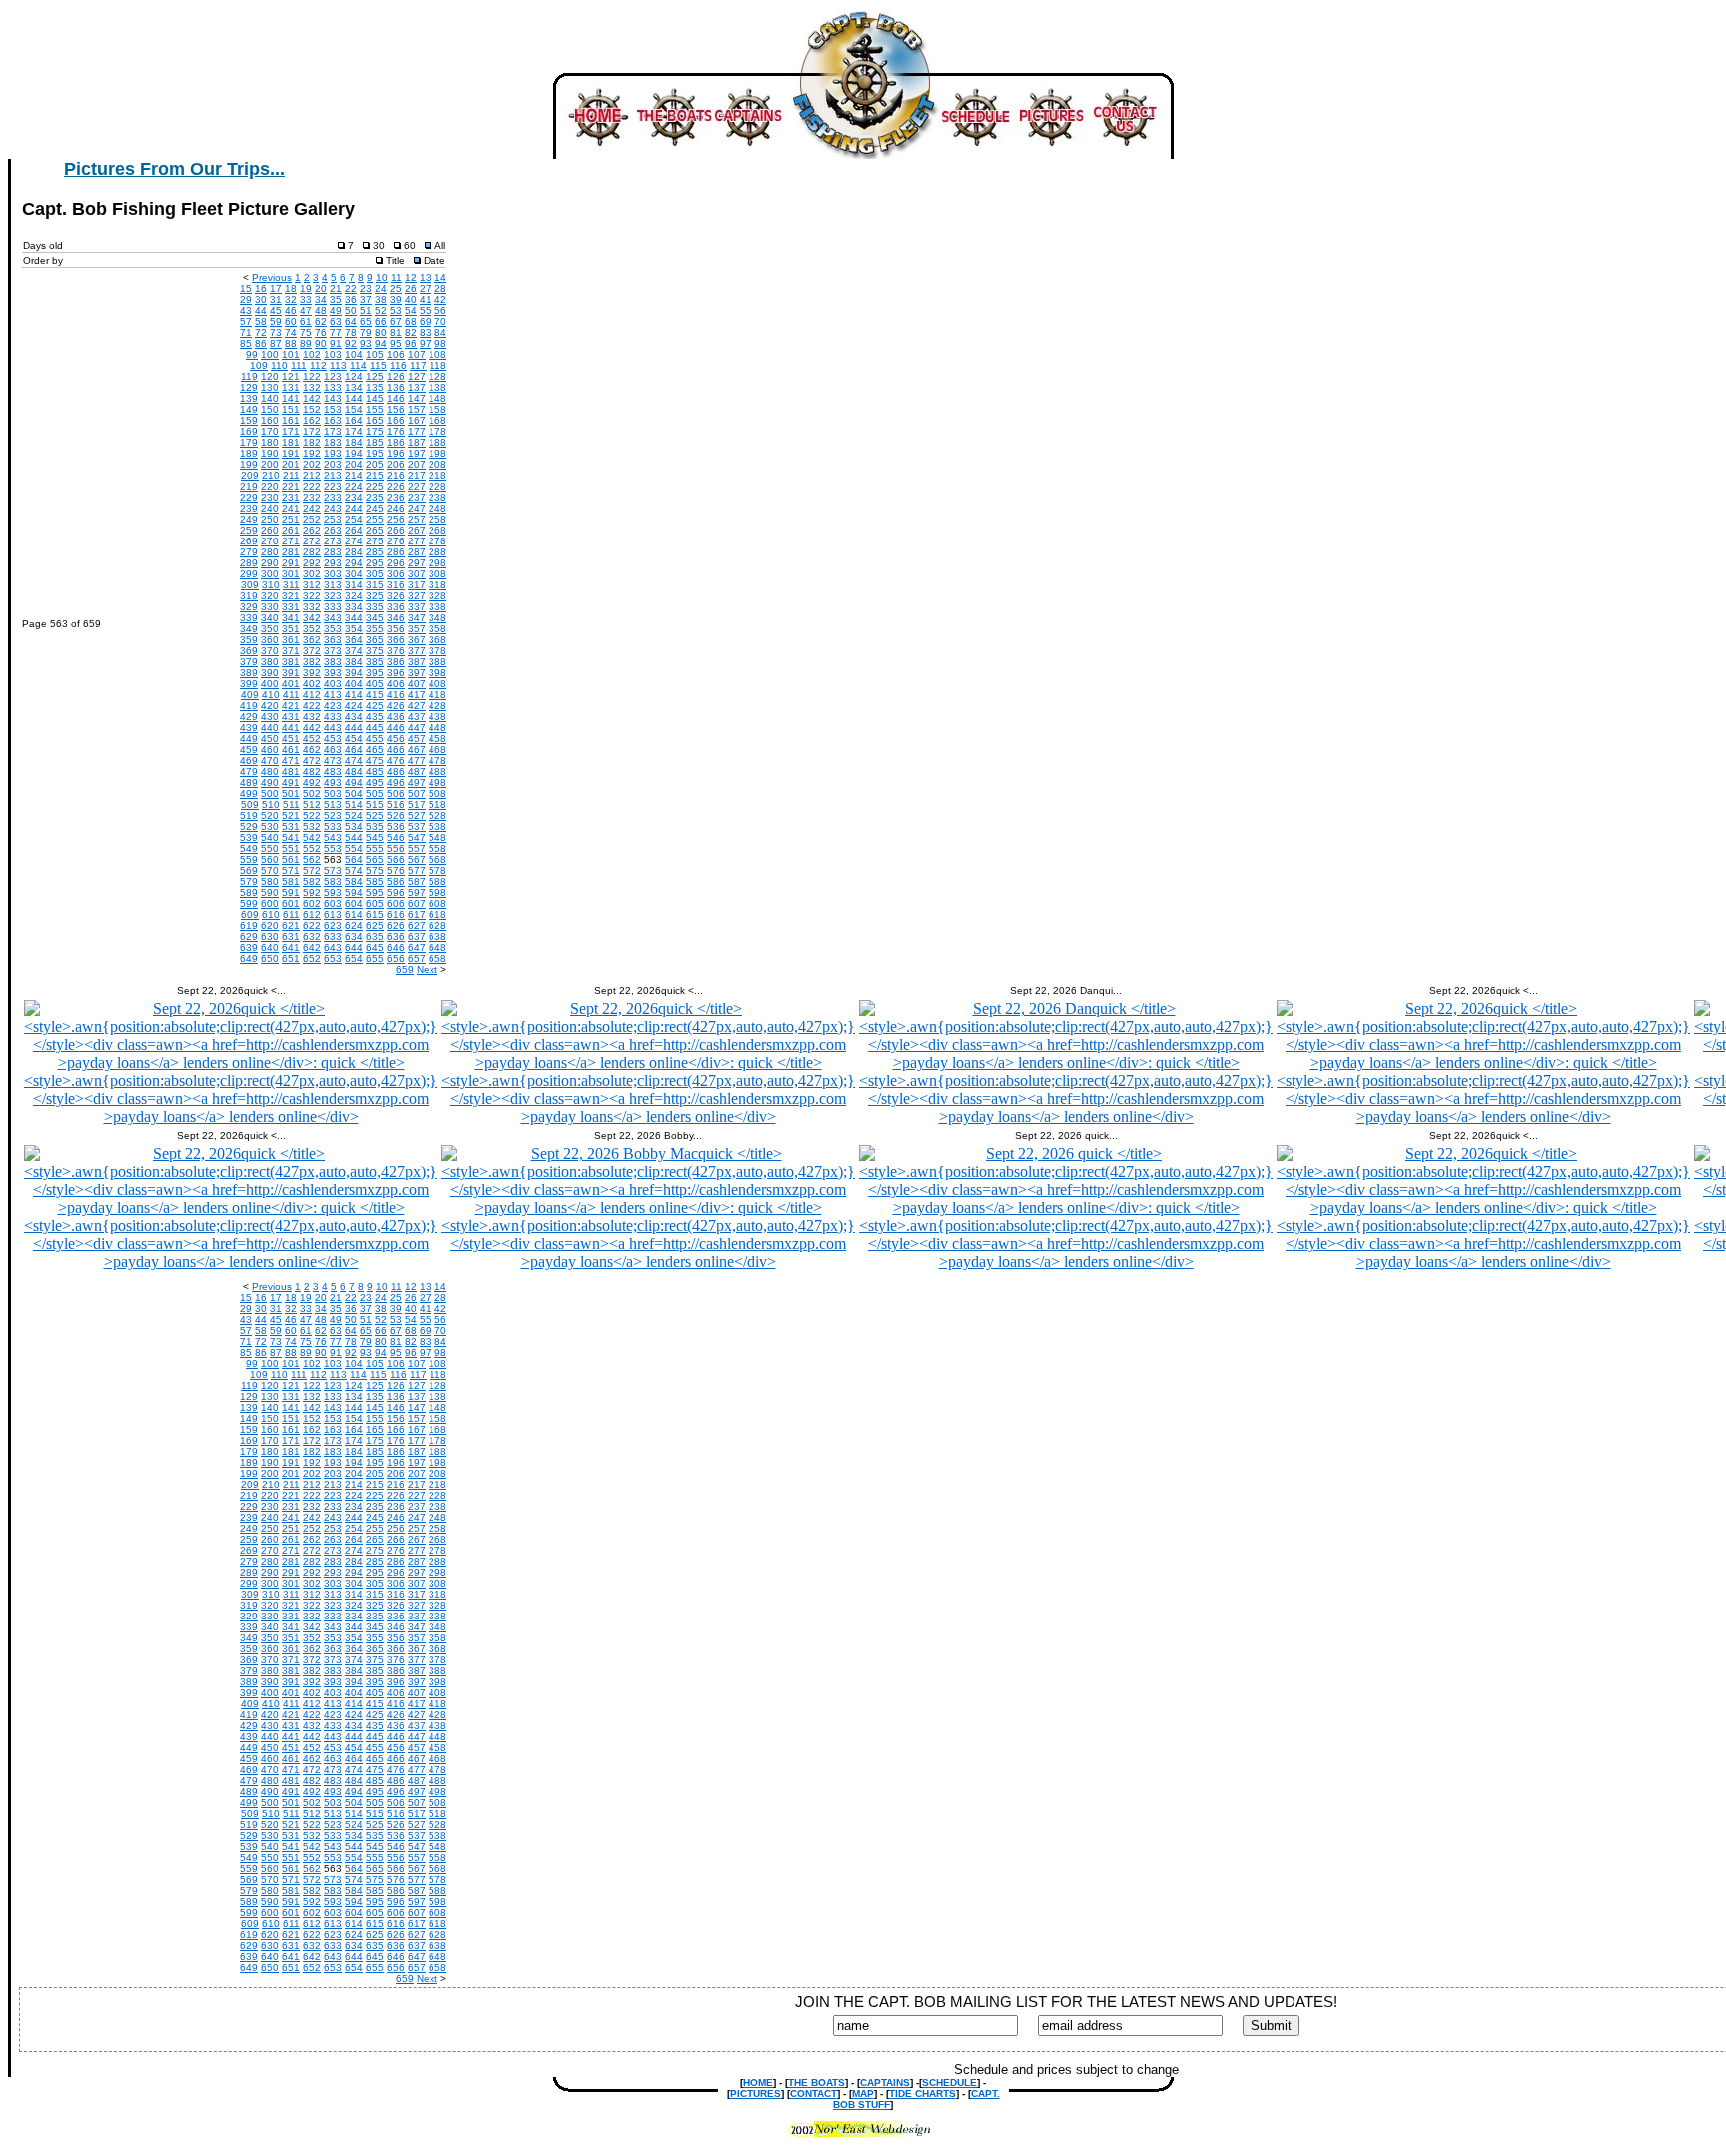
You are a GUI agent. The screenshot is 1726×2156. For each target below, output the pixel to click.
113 (338, 365)
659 (405, 970)
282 (312, 552)
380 (270, 662)
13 (426, 277)
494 (354, 783)
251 (291, 519)
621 (291, 926)
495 (375, 783)
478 (437, 761)
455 (375, 739)
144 (354, 398)
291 (291, 563)
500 (270, 794)
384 (354, 662)
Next (427, 970)
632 (312, 937)
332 (312, 607)
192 (312, 453)
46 (291, 310)
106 (396, 354)
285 (375, 552)
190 (270, 453)
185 (375, 442)
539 (249, 838)
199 (249, 464)
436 (396, 717)
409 (250, 695)
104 (354, 354)
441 (291, 728)
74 (291, 332)
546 (396, 838)
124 (354, 376)
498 (437, 783)
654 (354, 959)
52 (381, 310)
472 (312, 761)
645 (375, 948)
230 (270, 497)
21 (336, 288)
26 (411, 288)
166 (396, 420)
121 (291, 376)
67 (396, 321)
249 (249, 519)
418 (437, 695)
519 (249, 816)
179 (249, 442)
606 (396, 904)
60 (291, 321)
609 (250, 915)
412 (312, 695)
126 (396, 376)
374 (354, 651)
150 (270, 409)
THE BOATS (817, 2083)
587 (417, 882)
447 (417, 728)
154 (354, 409)
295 (375, 563)
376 (396, 651)
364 (354, 640)
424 (354, 706)
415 (375, 695)
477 (417, 761)
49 (336, 310)
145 (375, 398)
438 (437, 717)
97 (426, 343)
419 (249, 706)
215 (375, 475)
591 (291, 893)
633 (333, 937)
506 (396, 794)
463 (333, 750)
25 (396, 288)
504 (354, 794)
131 (291, 387)
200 (270, 464)
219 (249, 486)
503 (333, 794)
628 (437, 926)
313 (333, 585)
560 (270, 860)
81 (396, 332)
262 (312, 530)
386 (396, 662)
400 (270, 684)
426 (396, 706)
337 (417, 607)
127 (417, 376)
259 (249, 530)
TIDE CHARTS (922, 2094)
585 (375, 882)
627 (417, 926)
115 (378, 365)
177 (417, 431)
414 (354, 695)
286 (396, 552)
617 (417, 915)
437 (417, 717)
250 (270, 519)
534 (354, 827)
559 (249, 860)
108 (437, 354)
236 (396, 497)
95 (396, 343)
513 (333, 805)
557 (417, 849)
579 (249, 882)
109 (259, 365)
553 (333, 849)
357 (417, 629)
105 (375, 354)
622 (312, 926)
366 (396, 640)
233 (333, 497)
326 (396, 596)
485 (375, 772)
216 (396, 475)
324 (354, 596)
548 (437, 838)
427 (417, 706)
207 (417, 464)
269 (249, 541)
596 (396, 893)
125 (375, 376)
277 (417, 541)
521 (291, 816)
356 (396, 629)
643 (333, 948)
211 (291, 475)
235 (375, 497)
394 (354, 673)
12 (411, 277)
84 (440, 332)
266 (396, 530)
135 (375, 387)
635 (375, 937)
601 (291, 904)
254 (354, 519)
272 (312, 541)
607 (417, 904)
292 (312, 563)
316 (396, 585)
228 (437, 486)
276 (396, 541)
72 (261, 332)
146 (396, 398)
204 (354, 464)
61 (306, 321)
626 (396, 926)
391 (291, 673)
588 (437, 882)
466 (396, 750)
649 (249, 959)
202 (312, 464)
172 (312, 431)
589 (249, 893)
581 (291, 882)
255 (375, 519)
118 (438, 365)
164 (354, 420)
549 (249, 849)
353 (333, 629)
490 (270, 783)
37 (366, 299)
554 (354, 849)
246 (396, 508)
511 (291, 805)
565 (375, 860)
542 (312, 838)
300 (270, 574)
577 (417, 871)
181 (291, 442)
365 (375, 640)
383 (333, 662)
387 (417, 662)
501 (291, 794)
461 (291, 750)
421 (291, 706)
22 (351, 288)
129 (249, 387)
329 (249, 607)
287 (417, 552)
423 (333, 706)
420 (270, 706)
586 (396, 882)
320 (270, 596)
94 (381, 343)
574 (354, 871)
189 (249, 453)
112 (318, 365)
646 (396, 948)
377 (417, 651)
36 (351, 299)
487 (417, 772)
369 (249, 651)
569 (249, 871)
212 (312, 475)
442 (312, 728)
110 (279, 365)
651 (291, 959)
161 (291, 420)
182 (312, 442)
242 (312, 508)
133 (333, 387)
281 (291, 552)
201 (291, 464)
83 (426, 332)
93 (366, 343)
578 (437, 871)
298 (437, 563)
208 (437, 464)
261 (291, 530)
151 (291, 409)
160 (270, 420)
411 (291, 695)
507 (417, 794)
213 (333, 475)
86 (261, 343)
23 (366, 288)
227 (417, 486)
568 (437, 860)
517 (417, 805)
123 (333, 376)
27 (426, 288)
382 (312, 662)
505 (375, 794)
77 (336, 332)
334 (354, 607)
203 (333, 464)
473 (333, 761)
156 (396, 409)
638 (437, 937)
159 (249, 420)
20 (321, 288)
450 (270, 739)
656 (396, 959)
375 (375, 651)
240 (270, 508)
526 (396, 816)
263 (333, 530)
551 (291, 849)
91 (336, 343)
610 (271, 915)
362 (312, 640)
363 (333, 640)
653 (333, 959)
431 (291, 717)
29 (246, 299)
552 (312, 849)
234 (354, 497)
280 (270, 552)
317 (417, 585)
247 (417, 508)
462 (312, 750)
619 (249, 926)
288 (437, 552)
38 (381, 299)
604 (354, 904)
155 (375, 409)
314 (354, 585)
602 (312, 904)
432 (312, 717)
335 (375, 607)
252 (312, 519)
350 (270, 629)
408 (437, 684)
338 (437, 607)
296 (396, 563)
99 (252, 354)
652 (312, 959)
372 (312, 651)
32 (291, 299)
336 (396, 607)
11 (396, 277)
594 (354, 893)
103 (333, 354)
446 (396, 728)
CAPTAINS (885, 2083)
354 (354, 629)
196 (396, 453)
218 (437, 475)
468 (437, 750)
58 (261, 321)
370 (270, 651)
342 (312, 618)
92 (351, 343)
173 (333, 431)
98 (440, 343)
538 (437, 827)
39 (396, 299)
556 (396, 849)
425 (375, 706)
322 (312, 596)
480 (270, 772)
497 (417, 783)
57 (246, 321)
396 (396, 673)
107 (417, 354)
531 (291, 827)
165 (375, 420)
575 (375, 871)
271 (291, 541)
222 (312, 486)
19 (306, 288)
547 (417, 838)
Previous (272, 277)
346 (396, 618)
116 (398, 365)
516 (396, 805)
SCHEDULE (949, 2083)
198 (437, 453)
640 (270, 948)
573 (333, 871)
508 (437, 794)
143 (333, 398)
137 (417, 387)
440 (270, 728)
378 (437, 651)
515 (375, 805)
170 (270, 431)
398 (437, 673)
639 (249, 948)
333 (333, 607)
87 (276, 343)
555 (375, 849)
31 (276, 299)
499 (249, 794)
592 (312, 893)
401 (291, 684)
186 (396, 442)
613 (333, 915)
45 (276, 310)
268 (437, 530)
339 (249, 618)
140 (270, 398)
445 (375, 728)
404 (354, 684)
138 (437, 387)
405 (375, 684)
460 (270, 750)
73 (276, 332)
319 (249, 596)
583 (333, 882)
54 (411, 310)
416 (396, 695)
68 (411, 321)
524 (354, 816)
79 (366, 332)
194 (354, 453)
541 (291, 838)
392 (312, 673)
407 (417, 684)
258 (437, 519)
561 (291, 860)
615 (375, 915)
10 (382, 277)
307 (417, 574)
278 (437, 541)
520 (270, 816)
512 (312, 805)
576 (396, 871)
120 (270, 376)
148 (437, 398)
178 (437, 431)
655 (375, 959)
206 (396, 464)
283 (333, 552)
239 (249, 508)
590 (270, 893)
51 (366, 310)
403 (333, 684)
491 (291, 783)
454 (354, 739)
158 (437, 409)
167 (417, 420)
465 (375, 750)
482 (312, 772)
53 (396, 310)
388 (437, 662)
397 (417, 673)
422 (312, 706)
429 (249, 717)
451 (291, 739)
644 (354, 948)
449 (249, 739)
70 (440, 321)
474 (354, 761)
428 (437, 706)
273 (333, 541)
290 (270, 563)
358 (437, 629)
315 (375, 585)
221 (291, 486)
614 (354, 915)
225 (375, 486)
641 (291, 948)
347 (417, 618)
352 (312, 629)
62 (321, 321)
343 (333, 618)
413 (333, 695)
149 (249, 409)
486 (396, 772)
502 (312, 794)
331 (291, 607)
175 (375, 431)
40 (411, 299)
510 (271, 805)
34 (321, 299)
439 (249, 728)
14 (440, 277)
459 (249, 750)
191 (291, 453)
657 (417, 959)
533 (333, 827)
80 (381, 332)
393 (333, 673)
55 (426, 310)
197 (417, 453)
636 (396, 937)
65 (366, 321)
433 (333, 717)
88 (291, 343)
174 (354, 431)
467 (417, 750)
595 (375, 893)
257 (417, 519)
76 (321, 332)
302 (312, 574)
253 (333, 519)
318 (437, 585)
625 (375, 926)
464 (354, 750)
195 (375, 453)
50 (351, 310)
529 (249, 827)
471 (291, 761)
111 (299, 365)
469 (249, 761)
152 (312, 409)
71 (246, 332)
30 (261, 299)
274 (354, 541)
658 (437, 959)
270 (270, 541)
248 (437, 508)
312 (312, 585)
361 (291, 640)
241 (291, 508)
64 (351, 321)
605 (375, 904)
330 (270, 607)
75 (306, 332)
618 (437, 915)
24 (381, 288)
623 (333, 926)
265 (375, 530)
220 (270, 486)
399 (249, 684)
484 (354, 772)
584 (354, 882)
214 (354, 475)
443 (333, 728)
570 (270, 871)
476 (396, 761)
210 (271, 475)
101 (291, 354)
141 (291, 398)
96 (411, 343)
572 (312, 871)
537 (417, 827)
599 (249, 904)
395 (375, 673)
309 (250, 585)
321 (291, 596)
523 (333, 816)
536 (396, 827)
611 (291, 915)
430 (270, 717)
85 (246, 343)
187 (417, 442)
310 (271, 585)
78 (351, 332)
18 (291, 288)
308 (437, 574)
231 (291, 497)
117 (418, 365)
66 (381, 321)
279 (249, 552)
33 (306, 299)
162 (312, 420)
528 (437, 816)
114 (358, 365)
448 (437, 728)
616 (396, 915)
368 (437, 640)
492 (312, 783)
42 (440, 299)
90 (321, 343)
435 (375, 717)
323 (333, 596)
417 (417, 695)
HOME (758, 2083)
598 (437, 893)
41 (426, 299)
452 (312, 739)
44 (261, 310)
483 (333, 772)
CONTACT (814, 2094)
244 (354, 508)
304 (354, 574)
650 (270, 959)
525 (375, 816)
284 (354, 552)
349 (249, 629)
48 (321, 310)
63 (336, 321)
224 (354, 486)
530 (270, 827)
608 (437, 904)
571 (291, 871)
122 (312, 376)
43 (246, 310)
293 (333, 563)
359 (249, 640)
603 (333, 904)
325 (375, 596)
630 (270, 937)
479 (249, 772)
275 (375, 541)
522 (312, 816)
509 (250, 805)
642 (312, 948)
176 (396, 431)
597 (417, 893)
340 (270, 618)
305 (375, 574)
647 (417, 948)
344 (354, 618)
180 (270, 442)
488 (437, 772)
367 (417, 640)
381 (291, 662)
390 (270, 673)
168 (437, 420)
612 (312, 915)
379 (249, 662)
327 (417, 596)
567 (417, 860)
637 (417, 937)
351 (291, 629)
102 (312, 354)
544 (354, 838)
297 (417, 563)
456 (396, 739)
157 (417, 409)
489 (249, 783)
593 (333, 893)
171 (291, 431)
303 (333, 574)
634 (354, 937)
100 (270, 354)
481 (291, 772)
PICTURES (756, 2094)
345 (375, 618)
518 (437, 805)
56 (440, 310)
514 (354, 805)
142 (312, 398)
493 (333, 783)
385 (375, 662)
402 (312, 684)
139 (249, 398)
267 (417, 530)
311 (291, 585)
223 (333, 486)
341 (291, 618)
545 (375, 838)
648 (437, 948)
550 (270, 849)
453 (333, 739)
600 (270, 904)
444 (354, 728)
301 (291, 574)
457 (417, 739)
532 (312, 827)
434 (354, 717)
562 (312, 860)
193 (333, 453)
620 (270, 926)
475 (375, 761)
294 (354, 563)
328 (437, 596)
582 (312, 882)
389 (249, 673)
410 (271, 695)
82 (411, 332)
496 (396, 783)
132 (312, 387)
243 (333, 508)
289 (249, 563)
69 (426, 321)
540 (270, 838)
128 (437, 376)
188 (437, 442)
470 (270, 761)
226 (396, 486)
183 (333, 442)
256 (396, 519)
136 (396, 387)
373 (333, 651)
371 (291, 651)
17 (276, 288)
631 (291, 937)
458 (437, 739)
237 (417, 497)
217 (417, 475)
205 (375, 464)
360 (270, 640)
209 (250, 475)
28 (440, 288)
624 (354, 926)
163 (333, 420)
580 (270, 882)
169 (249, 431)
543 (333, 838)
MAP (863, 2094)
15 (246, 288)
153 (333, 409)
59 (276, 321)
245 (375, 508)
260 (270, 530)
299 (249, 574)
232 (312, 497)
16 (261, 288)
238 (437, 497)
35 (336, 299)
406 (396, 684)
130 (270, 387)
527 (417, 816)
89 (306, 343)
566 (396, 860)
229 (249, 497)
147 (417, 398)
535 (375, 827)
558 (437, 849)
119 (249, 376)
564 (354, 860)
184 (354, 442)
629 (249, 937)
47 (306, 310)
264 (354, 530)
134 (354, 387)
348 (437, 618)
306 (396, 574)
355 (375, 629)
